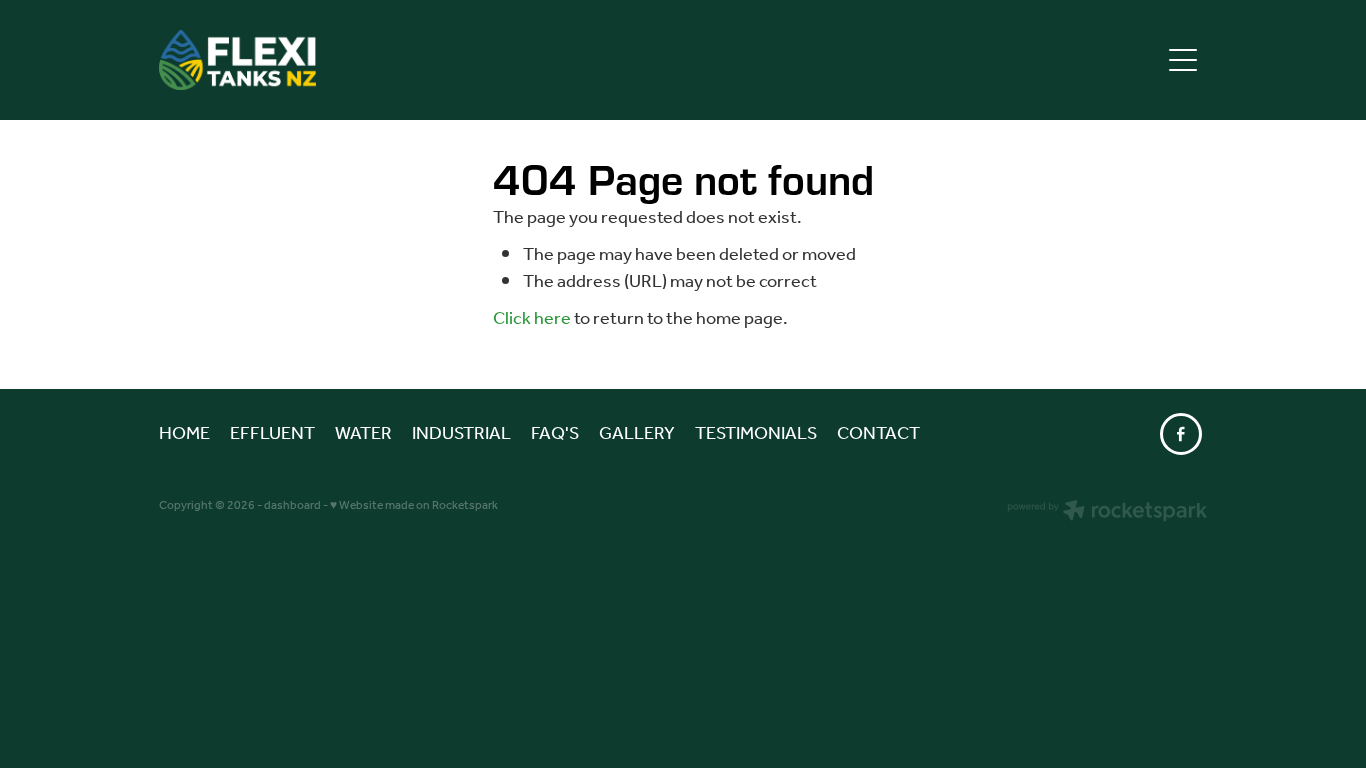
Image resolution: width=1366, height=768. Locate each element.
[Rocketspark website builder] (1107, 513)
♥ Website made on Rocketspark (414, 505)
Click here (532, 319)
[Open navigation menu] (1183, 60)
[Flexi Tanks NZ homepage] (552, 60)
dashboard (292, 505)
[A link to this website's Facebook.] (1181, 434)
